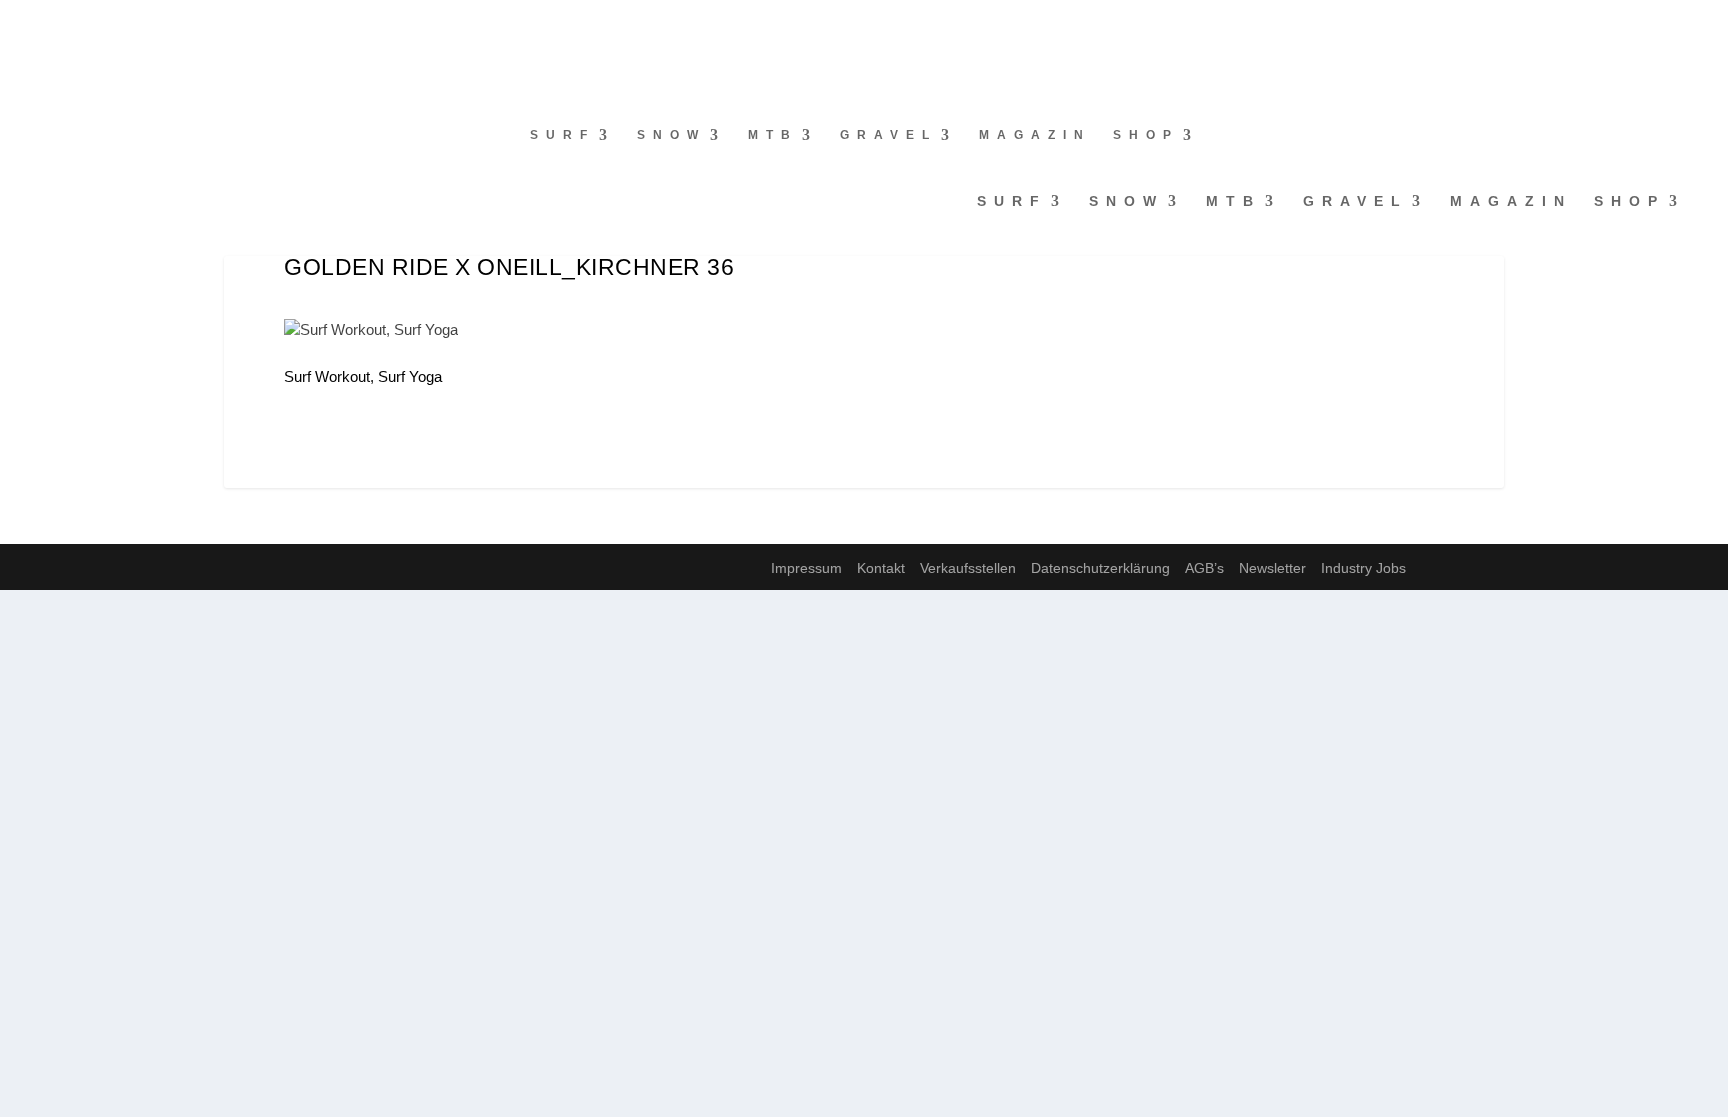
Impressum (806, 568)
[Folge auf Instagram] (56, 26)
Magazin (1035, 135)
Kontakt (881, 568)
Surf (562, 135)
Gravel (888, 135)
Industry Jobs (1363, 568)
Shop (1146, 135)
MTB (773, 135)
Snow (671, 135)
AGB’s (1204, 568)
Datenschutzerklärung (1100, 568)
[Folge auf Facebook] (16, 26)
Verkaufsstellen (968, 568)
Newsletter (1272, 568)
